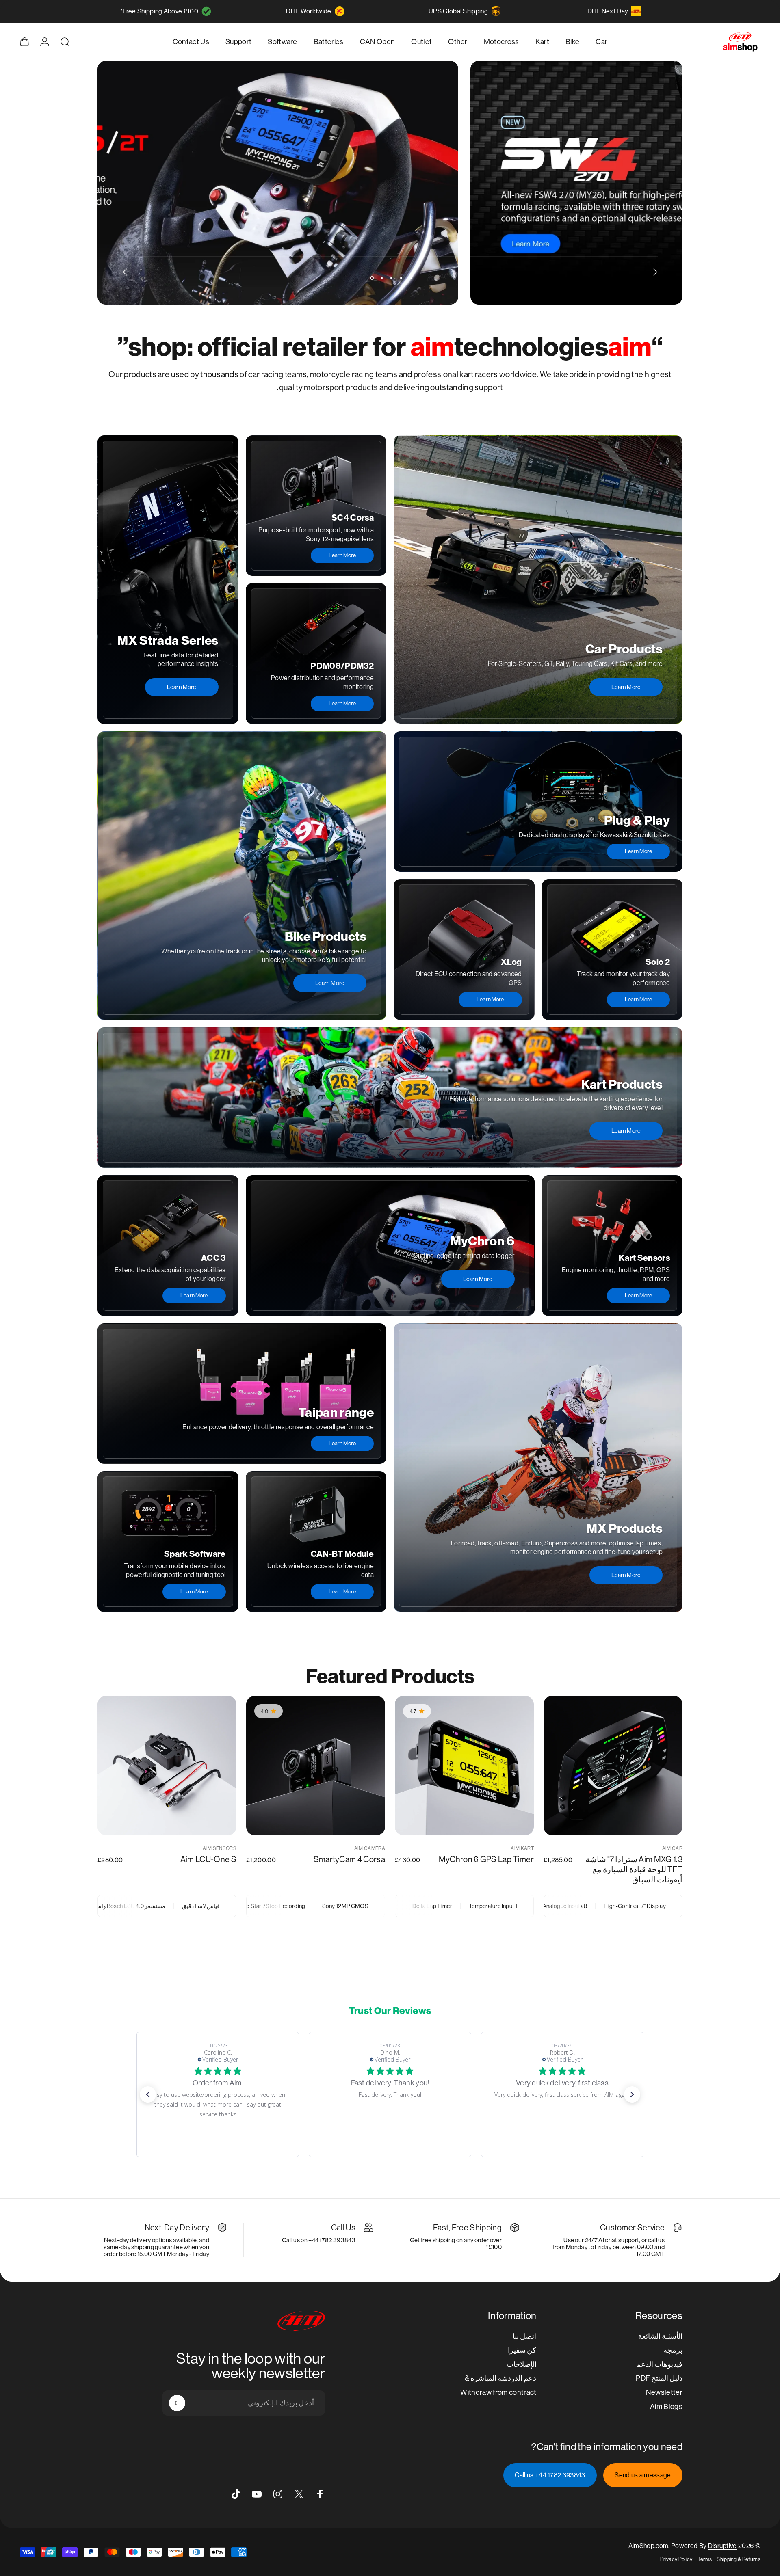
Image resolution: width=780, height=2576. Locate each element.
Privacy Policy (676, 2559)
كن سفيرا (522, 2350)
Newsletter (664, 2392)
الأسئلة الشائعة (660, 2336)
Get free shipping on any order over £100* (456, 2243)
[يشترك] (177, 2403)
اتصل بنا (524, 2336)
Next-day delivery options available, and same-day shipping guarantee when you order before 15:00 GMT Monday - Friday (156, 2247)
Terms (705, 2559)
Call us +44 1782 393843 (550, 2475)
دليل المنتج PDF (659, 2378)
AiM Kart (522, 1848)
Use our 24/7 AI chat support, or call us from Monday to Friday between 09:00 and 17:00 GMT (609, 2247)
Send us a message (643, 2475)
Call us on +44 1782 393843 (319, 2240)
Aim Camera (370, 1848)
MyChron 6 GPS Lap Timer (486, 1860)
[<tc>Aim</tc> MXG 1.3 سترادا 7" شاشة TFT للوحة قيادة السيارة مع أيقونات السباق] (613, 1766)
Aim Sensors (220, 1848)
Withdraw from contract (498, 2392)
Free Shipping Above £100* (159, 11)
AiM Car (672, 1848)
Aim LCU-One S (208, 1860)
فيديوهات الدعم (659, 2364)
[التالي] (130, 272)
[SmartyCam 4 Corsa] (316, 1766)
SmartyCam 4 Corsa (349, 1860)
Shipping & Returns (739, 2559)
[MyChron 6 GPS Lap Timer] (464, 1766)
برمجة (673, 2350)
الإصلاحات (522, 2364)
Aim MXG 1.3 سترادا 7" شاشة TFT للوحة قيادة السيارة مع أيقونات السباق (634, 1870)
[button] (148, 2094)
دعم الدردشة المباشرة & (501, 2378)
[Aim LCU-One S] (167, 1766)
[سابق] (650, 272)
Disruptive (723, 2546)
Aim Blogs (666, 2406)
